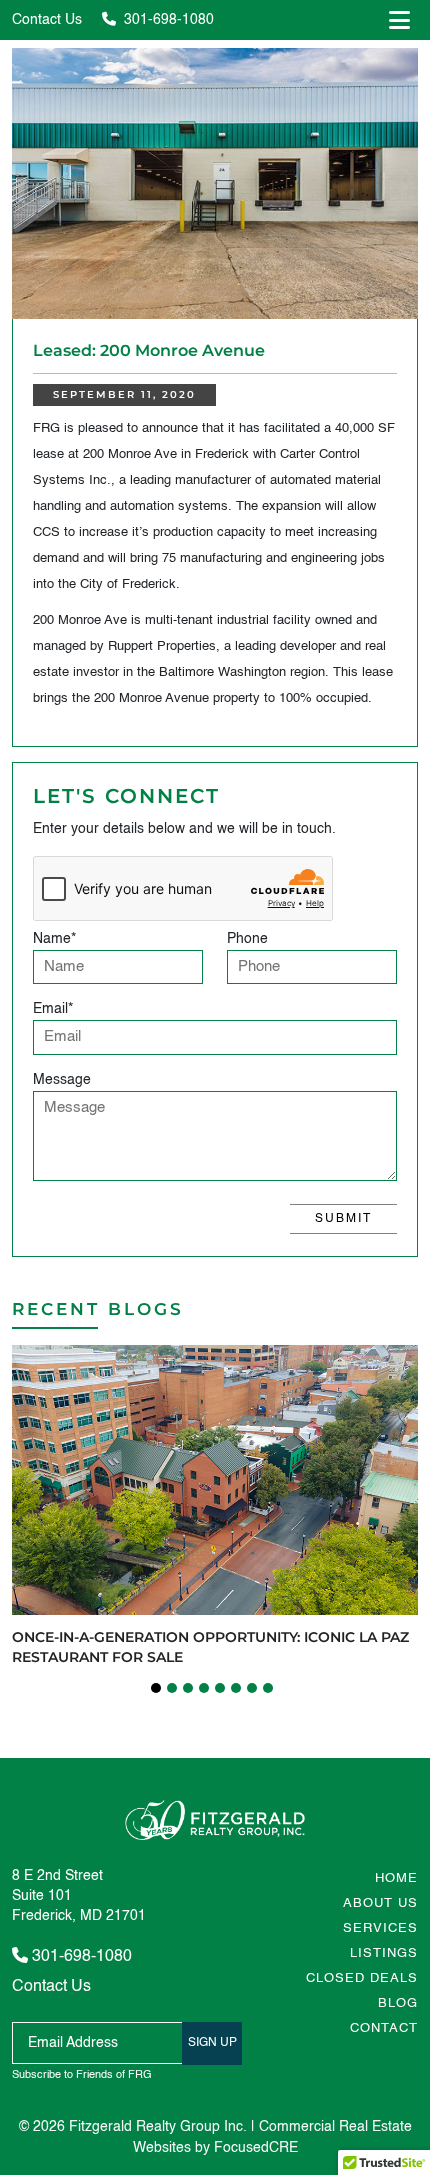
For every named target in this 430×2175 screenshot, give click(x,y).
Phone (247, 939)
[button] (156, 1688)
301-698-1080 (167, 20)
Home (396, 1878)
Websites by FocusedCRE (215, 2148)
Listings (384, 1953)
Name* (54, 939)
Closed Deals (362, 1978)
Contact (384, 2028)
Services (380, 1928)
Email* (53, 1009)
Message (62, 1080)
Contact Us (47, 20)
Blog (398, 2003)
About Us (380, 1903)
